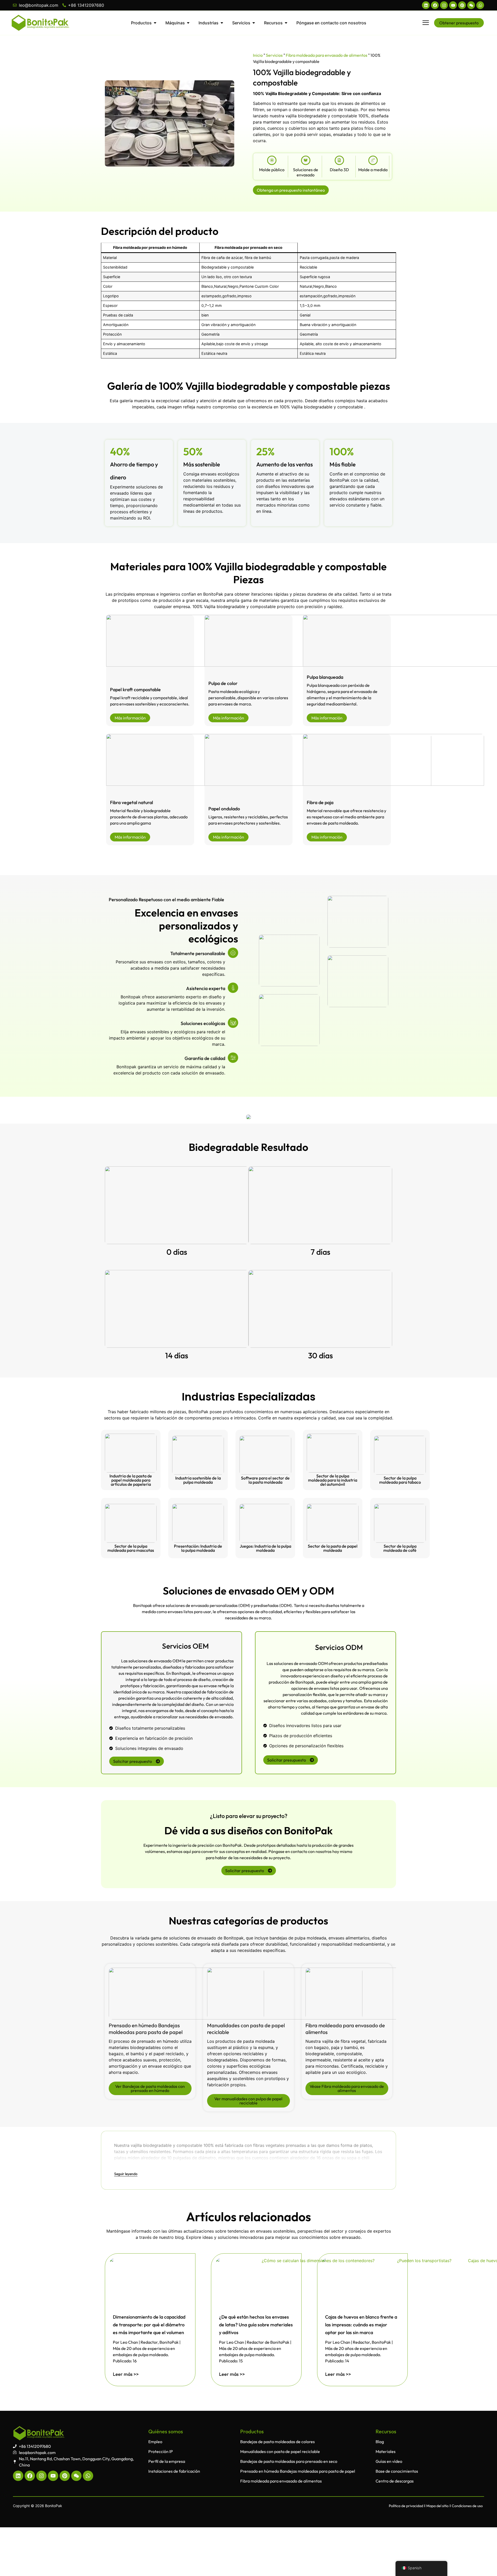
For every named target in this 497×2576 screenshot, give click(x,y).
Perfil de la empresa (167, 2461)
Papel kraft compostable (135, 690)
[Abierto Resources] (286, 23)
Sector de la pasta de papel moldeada (333, 1548)
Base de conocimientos (397, 2471)
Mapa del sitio (437, 2506)
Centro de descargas (395, 2481)
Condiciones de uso (467, 2506)
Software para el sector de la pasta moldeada (265, 1480)
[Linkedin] (426, 5)
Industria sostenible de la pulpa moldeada (198, 1480)
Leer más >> (126, 2374)
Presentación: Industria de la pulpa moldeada (198, 1548)
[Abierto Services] (254, 23)
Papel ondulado (224, 809)
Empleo (155, 2442)
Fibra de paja (320, 802)
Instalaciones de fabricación (174, 2471)
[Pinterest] (462, 5)
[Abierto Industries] (222, 23)
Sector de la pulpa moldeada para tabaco (400, 1480)
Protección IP (161, 2451)
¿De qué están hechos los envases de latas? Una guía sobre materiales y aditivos (256, 2325)
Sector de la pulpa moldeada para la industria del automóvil (333, 1480)
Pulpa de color (223, 683)
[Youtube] (453, 5)
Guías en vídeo (389, 2461)
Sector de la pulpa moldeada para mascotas (131, 1548)
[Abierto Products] (155, 23)
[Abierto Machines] (188, 23)
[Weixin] (471, 5)
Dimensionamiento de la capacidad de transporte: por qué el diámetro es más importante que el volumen (149, 2325)
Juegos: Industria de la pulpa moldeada (265, 1548)
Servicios (274, 55)
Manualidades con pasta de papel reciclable (280, 2451)
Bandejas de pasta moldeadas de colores (277, 2442)
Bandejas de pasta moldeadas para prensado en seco (289, 2461)
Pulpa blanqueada (325, 677)
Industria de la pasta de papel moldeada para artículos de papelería (131, 1480)
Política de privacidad (406, 2506)
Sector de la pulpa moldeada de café (400, 1548)
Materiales (386, 2451)
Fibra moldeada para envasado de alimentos (327, 55)
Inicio (258, 55)
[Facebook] (435, 5)
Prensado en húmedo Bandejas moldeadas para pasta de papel (146, 2029)
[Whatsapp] (480, 5)
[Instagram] (444, 5)
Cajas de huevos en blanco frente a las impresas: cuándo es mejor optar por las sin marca (361, 2325)
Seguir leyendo (126, 2174)
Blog (380, 2442)
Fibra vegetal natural (131, 802)
